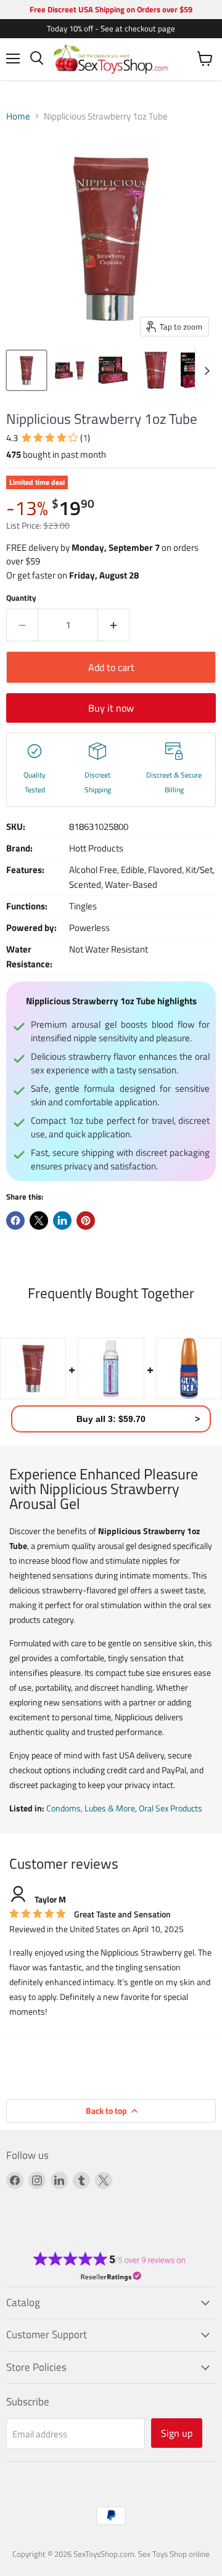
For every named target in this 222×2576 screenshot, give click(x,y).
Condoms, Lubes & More (91, 1808)
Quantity (21, 598)
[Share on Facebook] (15, 1221)
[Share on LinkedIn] (62, 1221)
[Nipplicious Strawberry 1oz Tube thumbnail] (27, 370)
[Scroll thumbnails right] (205, 371)
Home (18, 116)
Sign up (177, 2433)
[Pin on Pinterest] (86, 1221)
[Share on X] (39, 1221)
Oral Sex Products (171, 1808)
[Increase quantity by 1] (114, 625)
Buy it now (111, 708)
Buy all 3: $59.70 (111, 1419)
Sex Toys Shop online (174, 2554)
